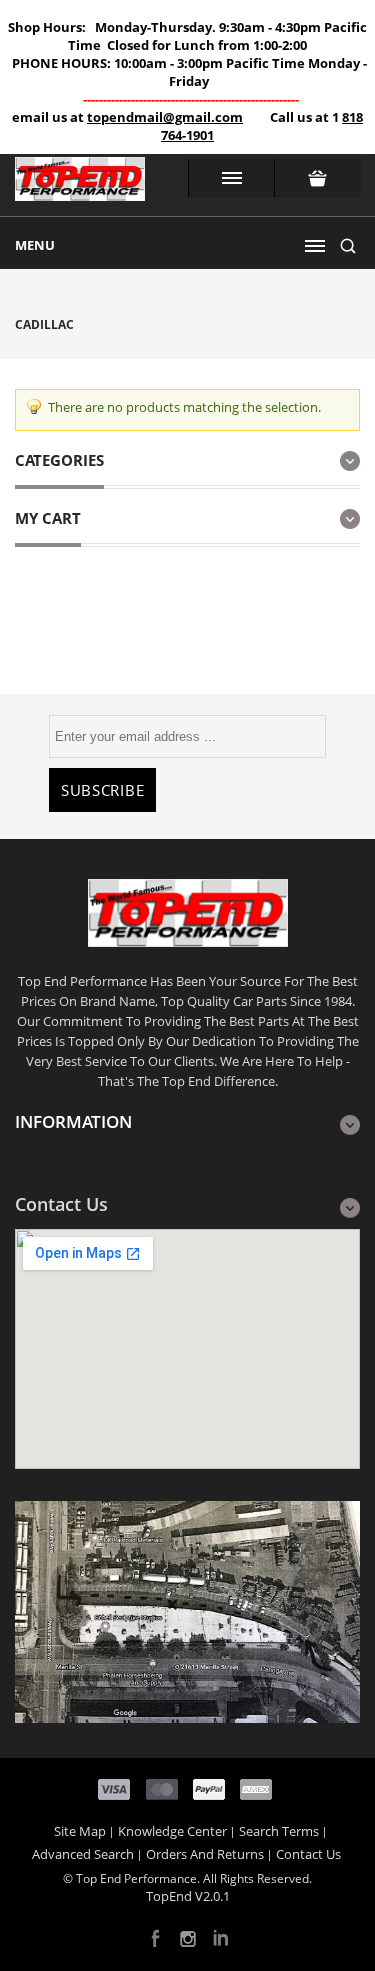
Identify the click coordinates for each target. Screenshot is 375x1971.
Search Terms (279, 1831)
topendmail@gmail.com (165, 117)
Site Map (80, 1831)
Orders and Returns (205, 1854)
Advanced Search (83, 1854)
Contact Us (308, 1854)
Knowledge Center (172, 1831)
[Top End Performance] (80, 185)
